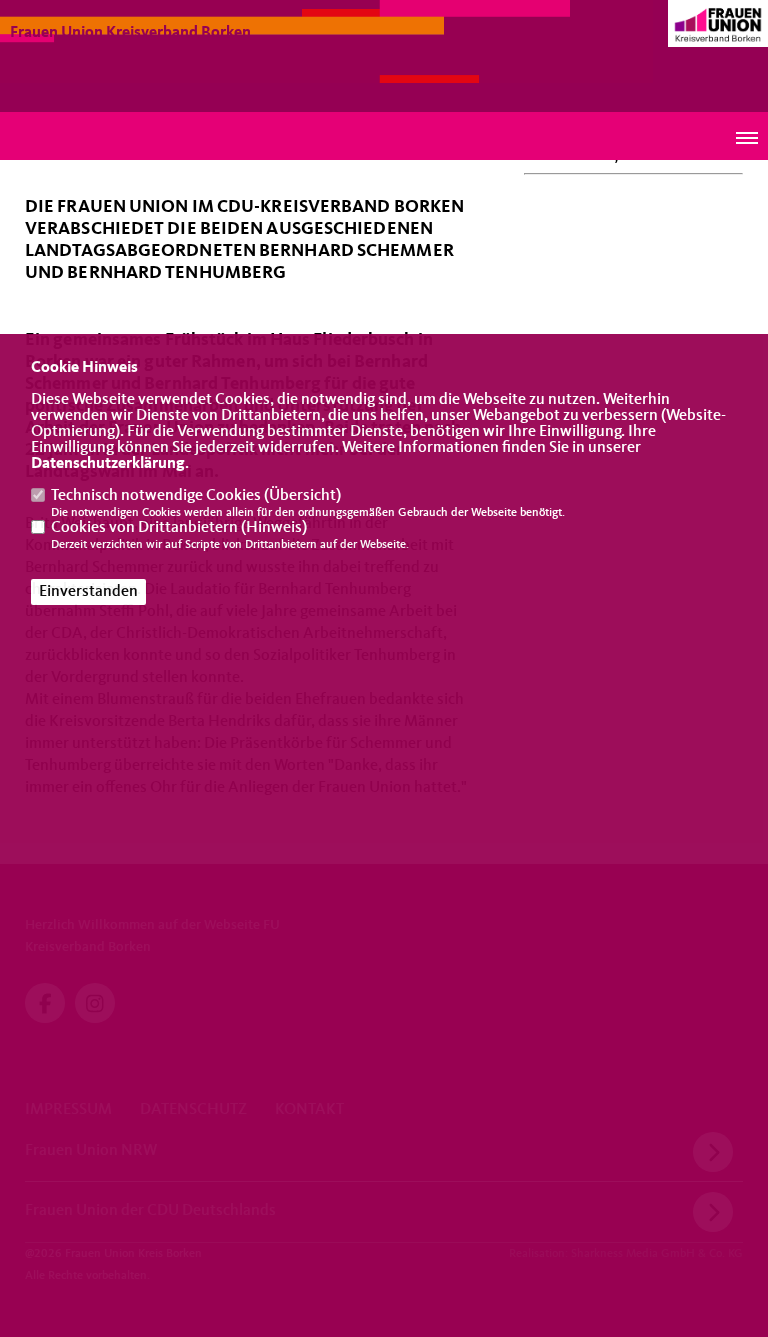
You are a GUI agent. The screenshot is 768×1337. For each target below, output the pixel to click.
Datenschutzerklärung (108, 464)
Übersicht (302, 496)
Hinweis (274, 528)
